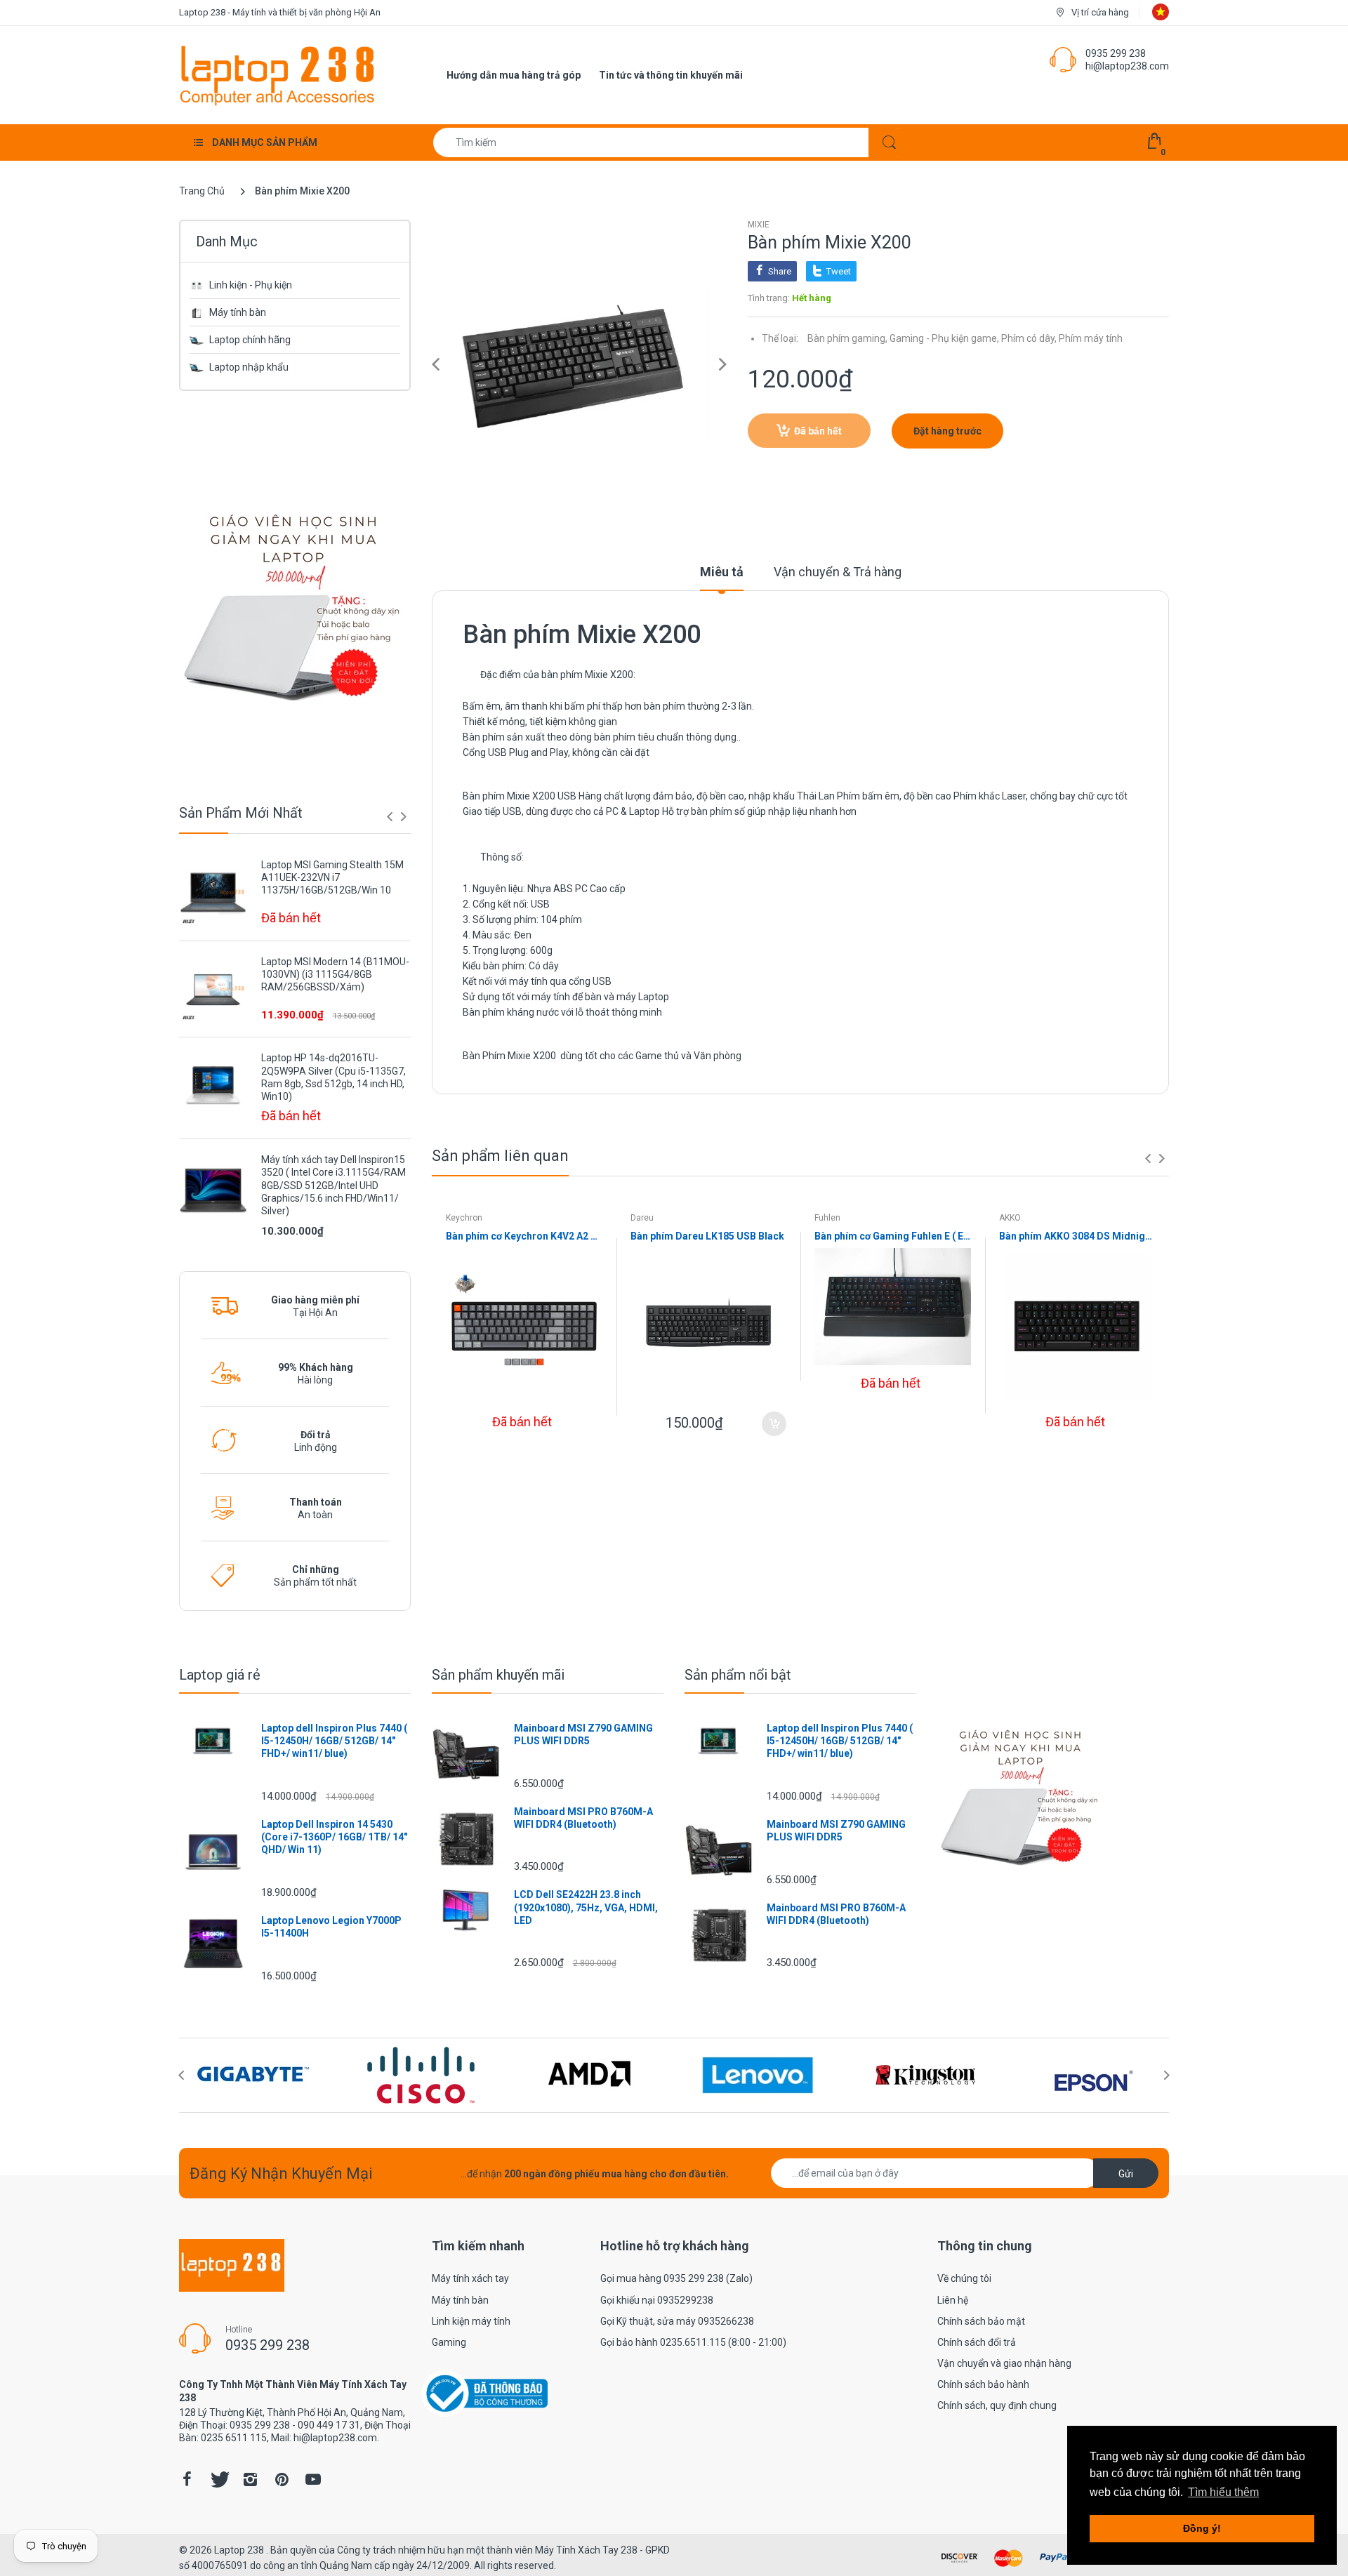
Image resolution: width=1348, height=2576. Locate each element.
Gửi (1126, 2174)
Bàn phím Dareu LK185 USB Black (707, 1236)
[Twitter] (218, 2479)
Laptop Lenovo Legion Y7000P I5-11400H (331, 1927)
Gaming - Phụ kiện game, (944, 338)
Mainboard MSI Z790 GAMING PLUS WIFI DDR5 (583, 1734)
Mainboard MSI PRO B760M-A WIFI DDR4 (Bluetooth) (583, 1818)
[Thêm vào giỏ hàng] (774, 1424)
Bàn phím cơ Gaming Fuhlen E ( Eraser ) (893, 1236)
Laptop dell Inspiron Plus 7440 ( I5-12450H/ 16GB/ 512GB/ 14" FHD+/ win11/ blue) (334, 1741)
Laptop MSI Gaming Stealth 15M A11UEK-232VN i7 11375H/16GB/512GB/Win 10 (332, 877)
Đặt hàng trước (947, 431)
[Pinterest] (282, 2479)
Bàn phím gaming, (847, 338)
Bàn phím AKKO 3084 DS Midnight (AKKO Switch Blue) (1077, 1236)
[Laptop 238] (277, 74)
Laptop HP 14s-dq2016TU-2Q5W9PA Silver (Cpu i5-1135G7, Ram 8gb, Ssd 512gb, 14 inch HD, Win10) (333, 1077)
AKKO (1010, 1218)
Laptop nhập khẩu (249, 367)
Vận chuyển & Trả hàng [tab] (838, 572)
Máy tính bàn (238, 312)
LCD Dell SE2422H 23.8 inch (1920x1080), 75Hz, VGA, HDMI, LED (586, 1907)
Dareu (642, 1218)
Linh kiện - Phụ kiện (251, 285)
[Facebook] (187, 2479)
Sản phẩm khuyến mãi (498, 1675)
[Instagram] (250, 2479)
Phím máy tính (1091, 338)
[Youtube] (313, 2479)
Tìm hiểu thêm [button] (1223, 2492)
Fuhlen (827, 1218)
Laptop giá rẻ (220, 1675)
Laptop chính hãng (250, 340)
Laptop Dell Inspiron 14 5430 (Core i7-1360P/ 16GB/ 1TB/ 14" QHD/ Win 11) (334, 1837)
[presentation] (390, 816)
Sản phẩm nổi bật (738, 1675)
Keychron (464, 1218)
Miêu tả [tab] (722, 572)
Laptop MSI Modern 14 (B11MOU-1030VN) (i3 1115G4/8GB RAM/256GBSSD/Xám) (335, 974)
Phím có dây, (1029, 338)
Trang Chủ (202, 191)
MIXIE (759, 225)
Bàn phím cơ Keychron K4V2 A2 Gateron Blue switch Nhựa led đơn (524, 1236)
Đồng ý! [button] (1202, 2528)
